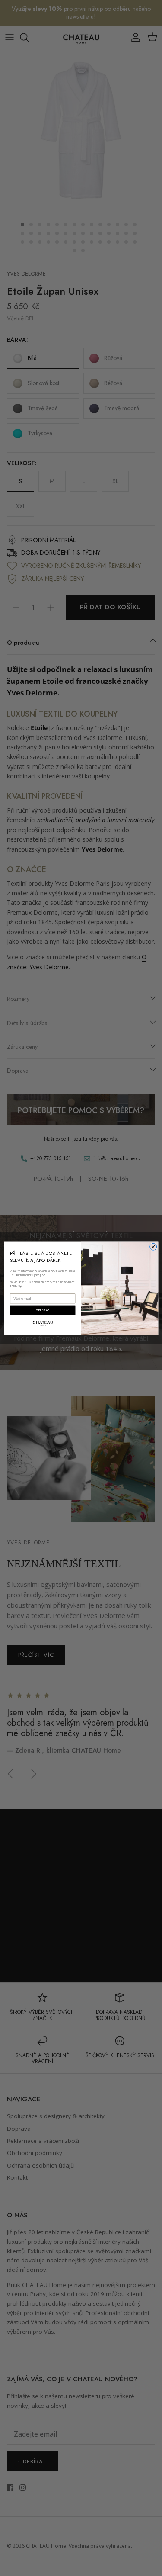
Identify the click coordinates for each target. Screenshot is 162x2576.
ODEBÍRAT (43, 1310)
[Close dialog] (153, 1247)
